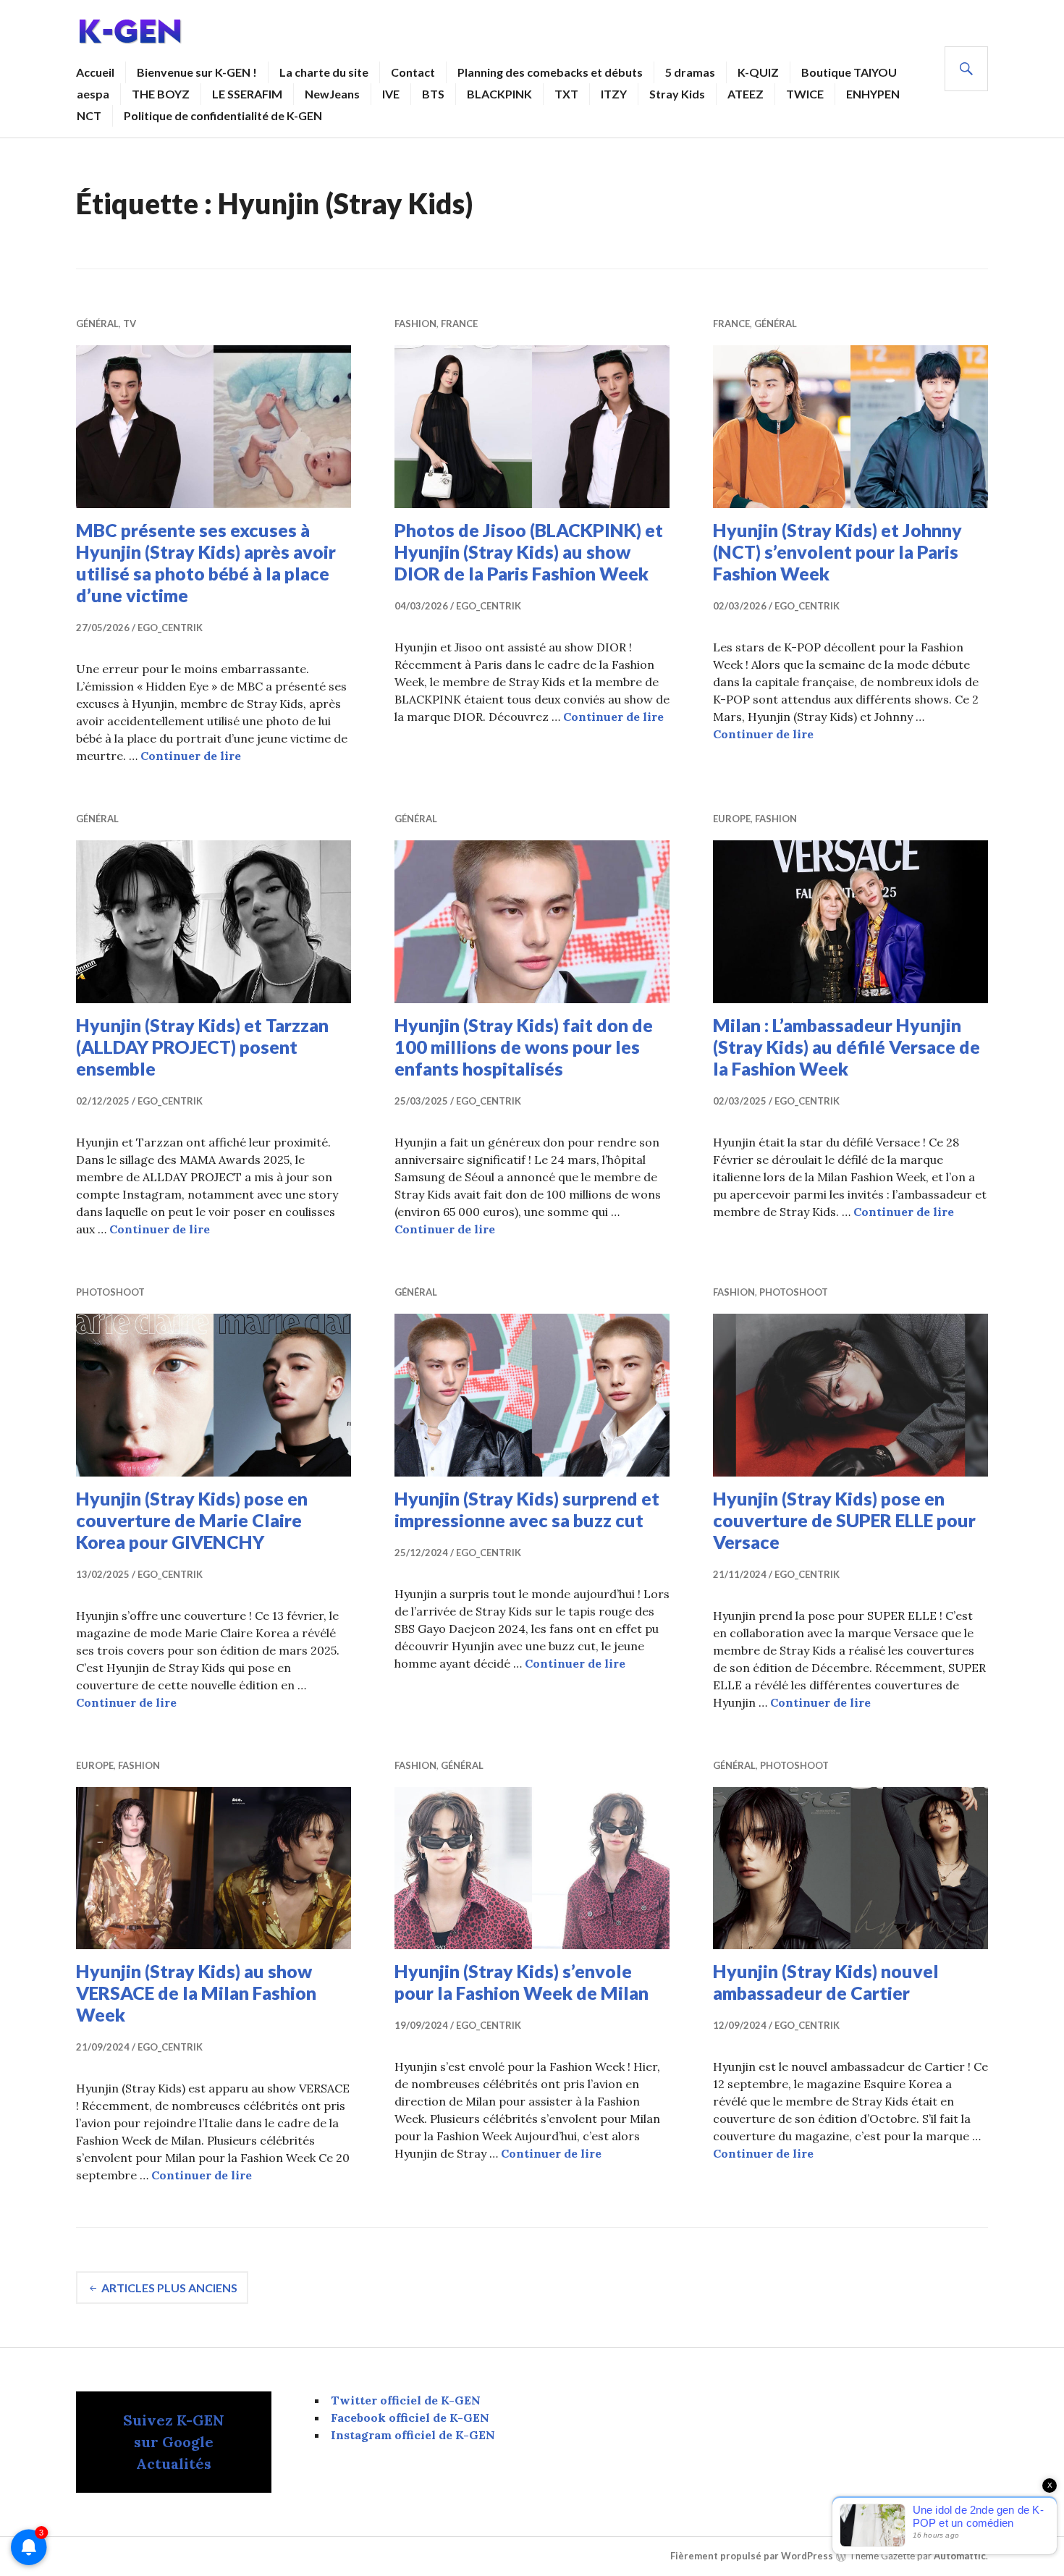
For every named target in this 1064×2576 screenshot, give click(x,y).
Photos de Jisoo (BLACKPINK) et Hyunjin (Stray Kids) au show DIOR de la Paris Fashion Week (529, 552)
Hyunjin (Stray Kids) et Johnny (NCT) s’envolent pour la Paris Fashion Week (837, 552)
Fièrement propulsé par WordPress (752, 2556)
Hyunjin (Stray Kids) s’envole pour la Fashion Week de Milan (522, 1982)
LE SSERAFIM (247, 94)
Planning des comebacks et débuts (550, 72)
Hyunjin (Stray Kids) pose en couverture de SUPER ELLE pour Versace (844, 1520)
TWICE (805, 94)
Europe (732, 819)
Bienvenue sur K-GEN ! (197, 72)
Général (97, 324)
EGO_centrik (170, 628)
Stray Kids (677, 94)
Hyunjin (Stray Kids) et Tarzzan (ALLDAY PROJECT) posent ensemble (202, 1047)
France (459, 324)
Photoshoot (110, 1292)
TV (130, 324)
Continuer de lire (191, 756)
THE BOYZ (161, 94)
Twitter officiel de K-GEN (406, 2400)
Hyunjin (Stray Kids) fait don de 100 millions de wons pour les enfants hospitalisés (524, 1047)
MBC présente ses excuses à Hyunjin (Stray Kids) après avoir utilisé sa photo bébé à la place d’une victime (206, 562)
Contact (413, 72)
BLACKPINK (499, 94)
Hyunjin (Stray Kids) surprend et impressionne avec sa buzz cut (527, 1509)
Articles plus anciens (169, 2288)
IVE (391, 94)
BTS (433, 94)
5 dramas (690, 72)
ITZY (614, 94)
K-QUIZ (758, 72)
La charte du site (324, 72)
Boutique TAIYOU (849, 72)
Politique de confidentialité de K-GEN (223, 115)
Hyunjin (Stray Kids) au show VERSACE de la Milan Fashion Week (196, 1993)
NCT (89, 115)
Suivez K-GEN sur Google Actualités (174, 2442)
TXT (566, 94)
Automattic (960, 2556)
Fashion (415, 324)
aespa (93, 94)
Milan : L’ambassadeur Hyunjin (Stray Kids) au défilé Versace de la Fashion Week (846, 1047)
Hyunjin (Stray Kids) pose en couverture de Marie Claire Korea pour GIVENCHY (192, 1520)
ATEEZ (746, 94)
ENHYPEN (873, 94)
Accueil (95, 72)
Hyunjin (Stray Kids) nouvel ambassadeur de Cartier (826, 1982)
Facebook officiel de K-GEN (410, 2417)
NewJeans (332, 94)
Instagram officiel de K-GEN (413, 2435)
